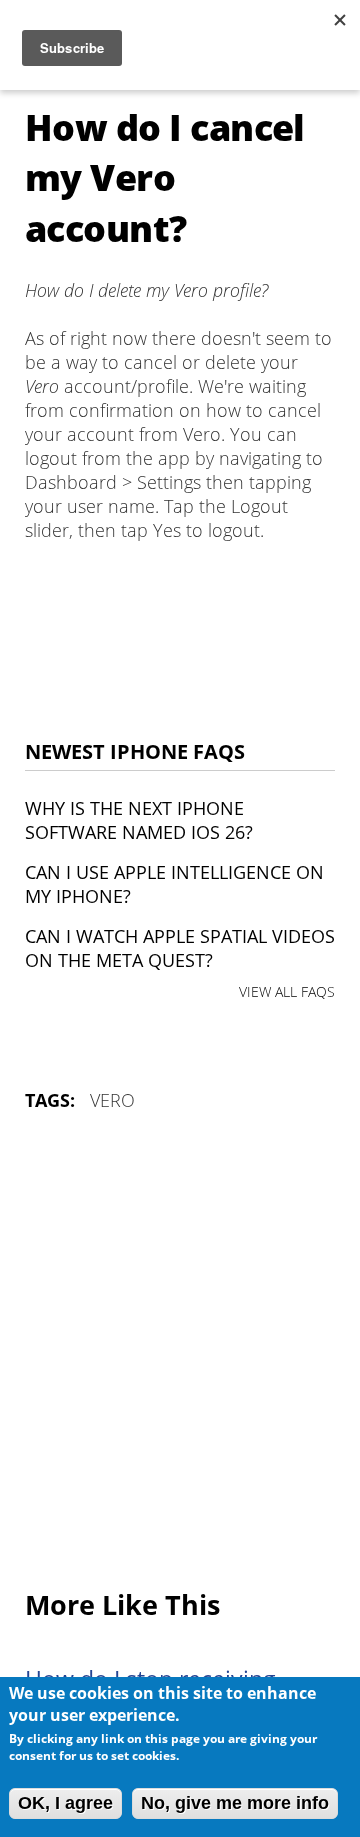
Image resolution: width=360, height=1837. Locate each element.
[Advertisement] (180, 1352)
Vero (112, 1100)
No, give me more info (235, 1803)
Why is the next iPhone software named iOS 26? (139, 820)
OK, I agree (65, 1803)
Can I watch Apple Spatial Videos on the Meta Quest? (180, 948)
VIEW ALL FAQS (287, 991)
